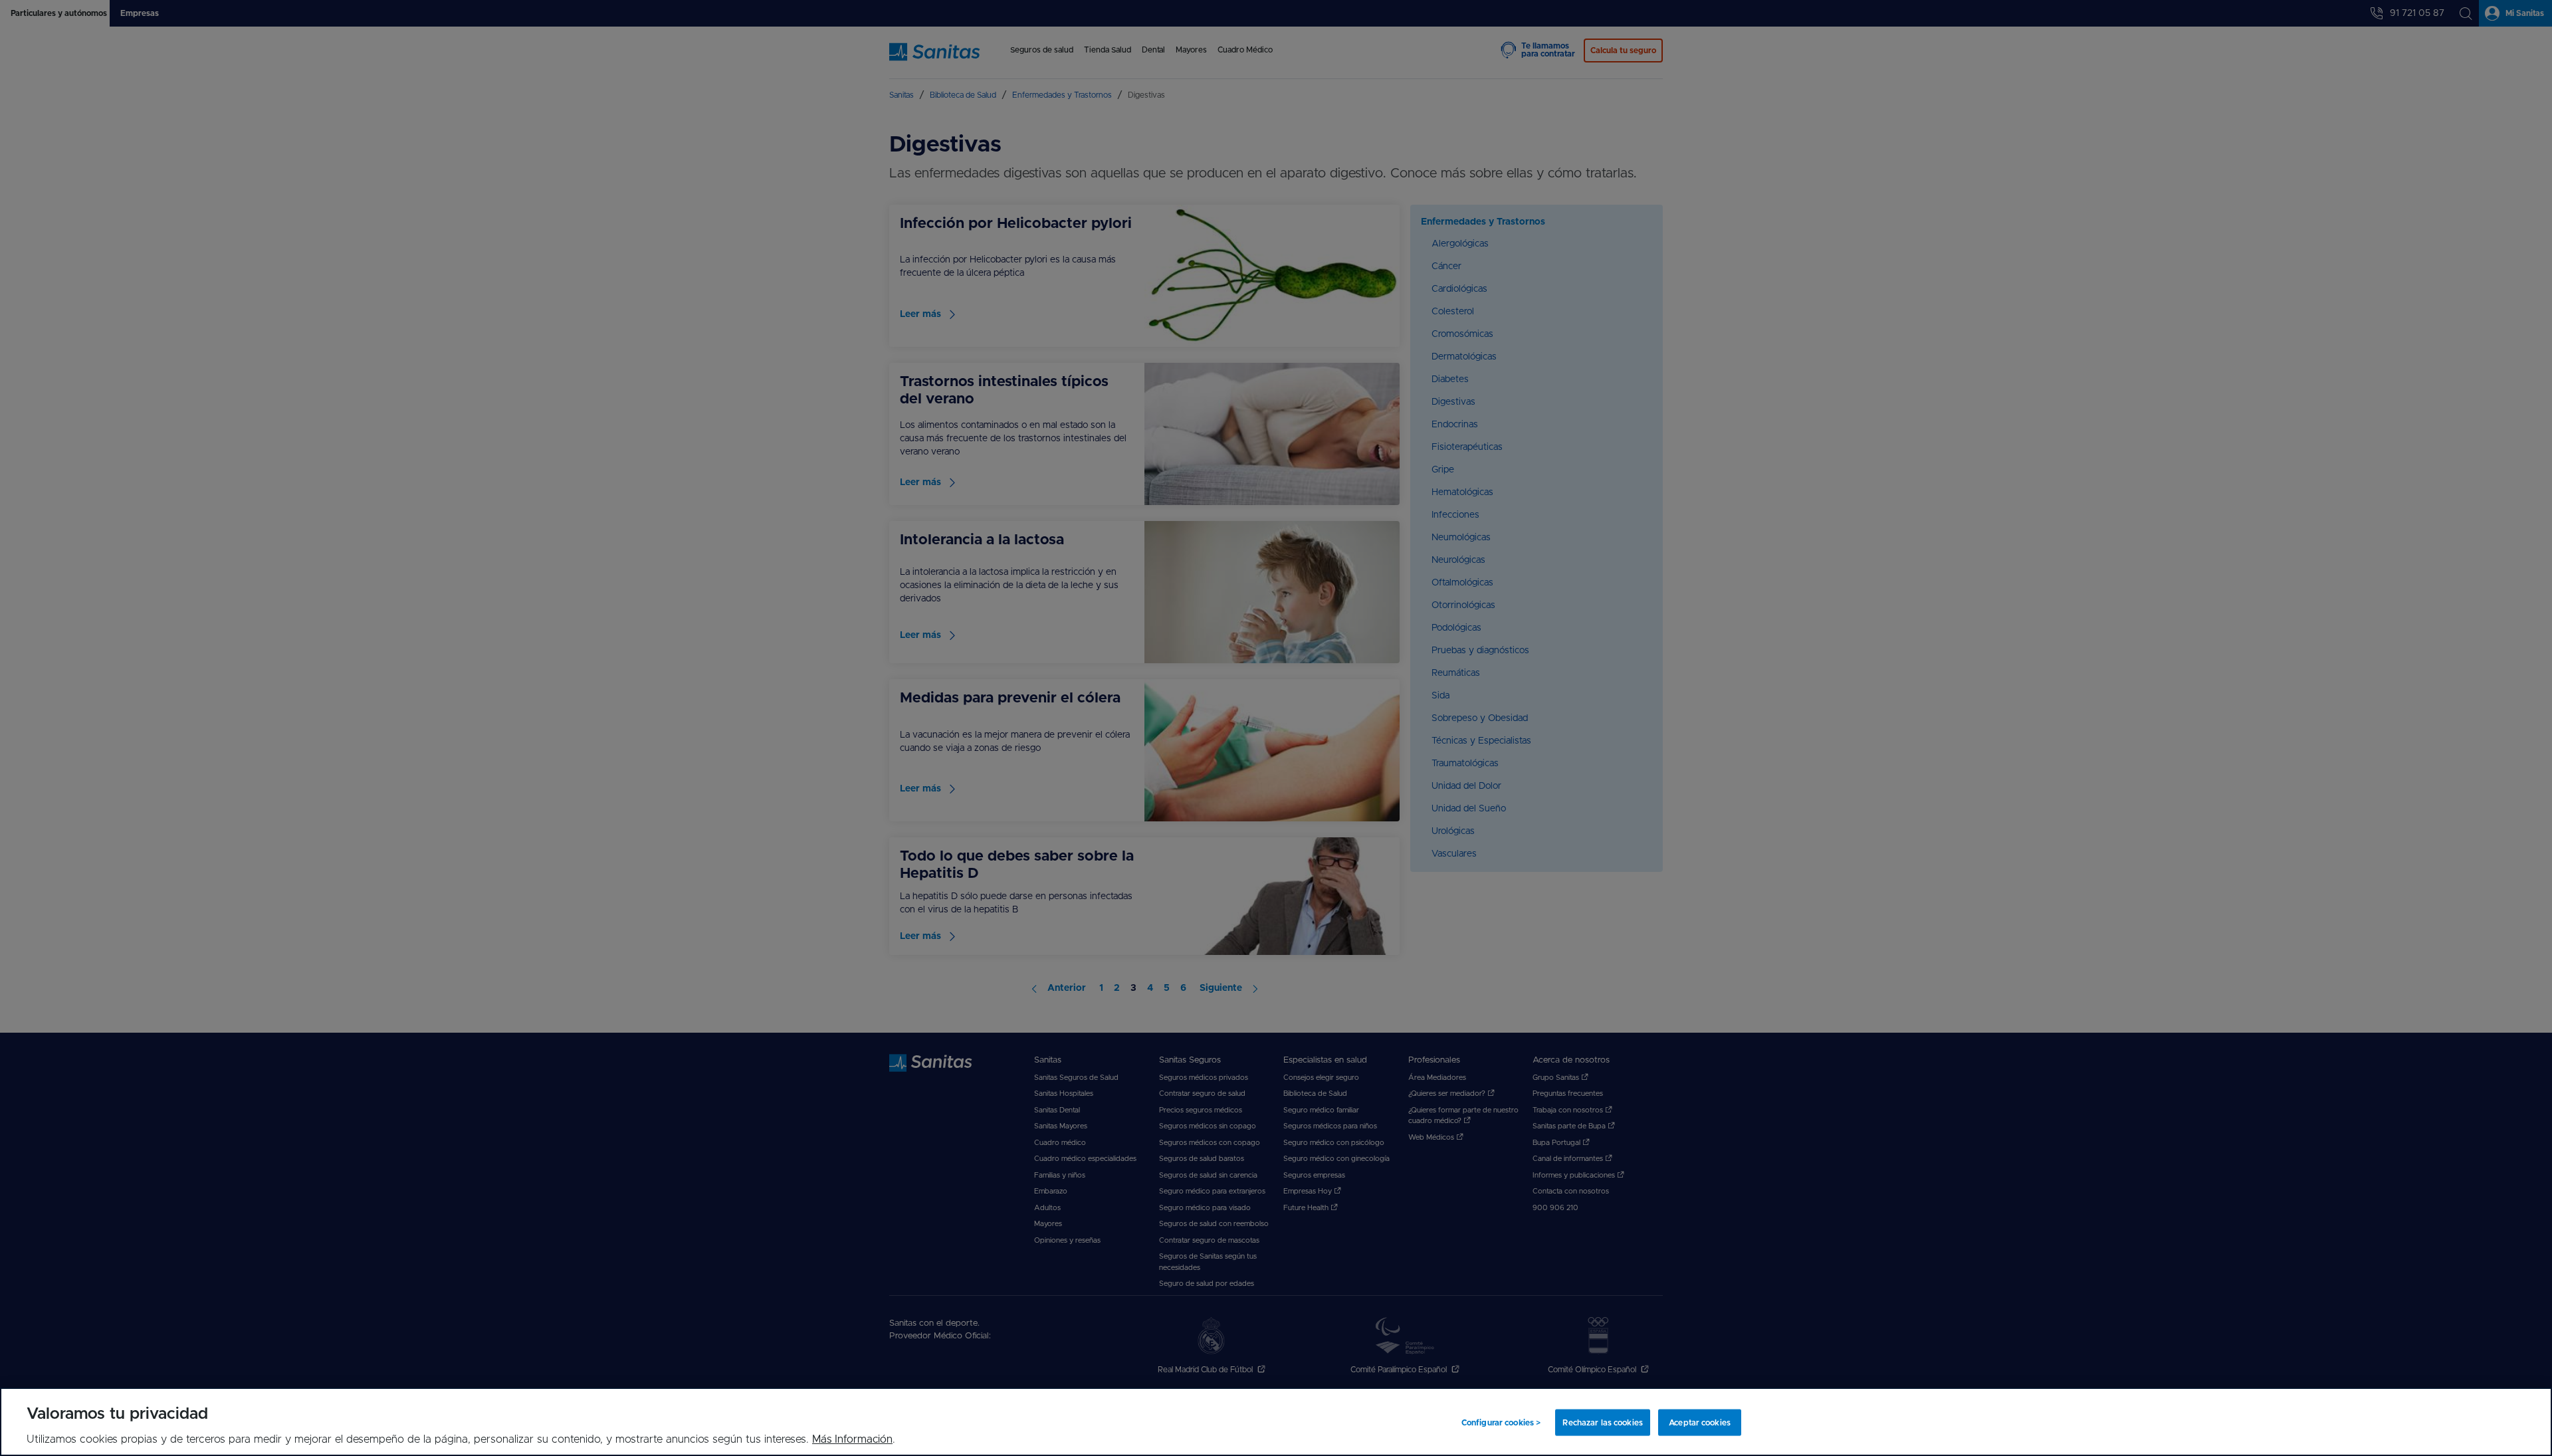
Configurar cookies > (1501, 1422)
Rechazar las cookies (1602, 1422)
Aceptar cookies (1700, 1422)
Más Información (852, 1439)
